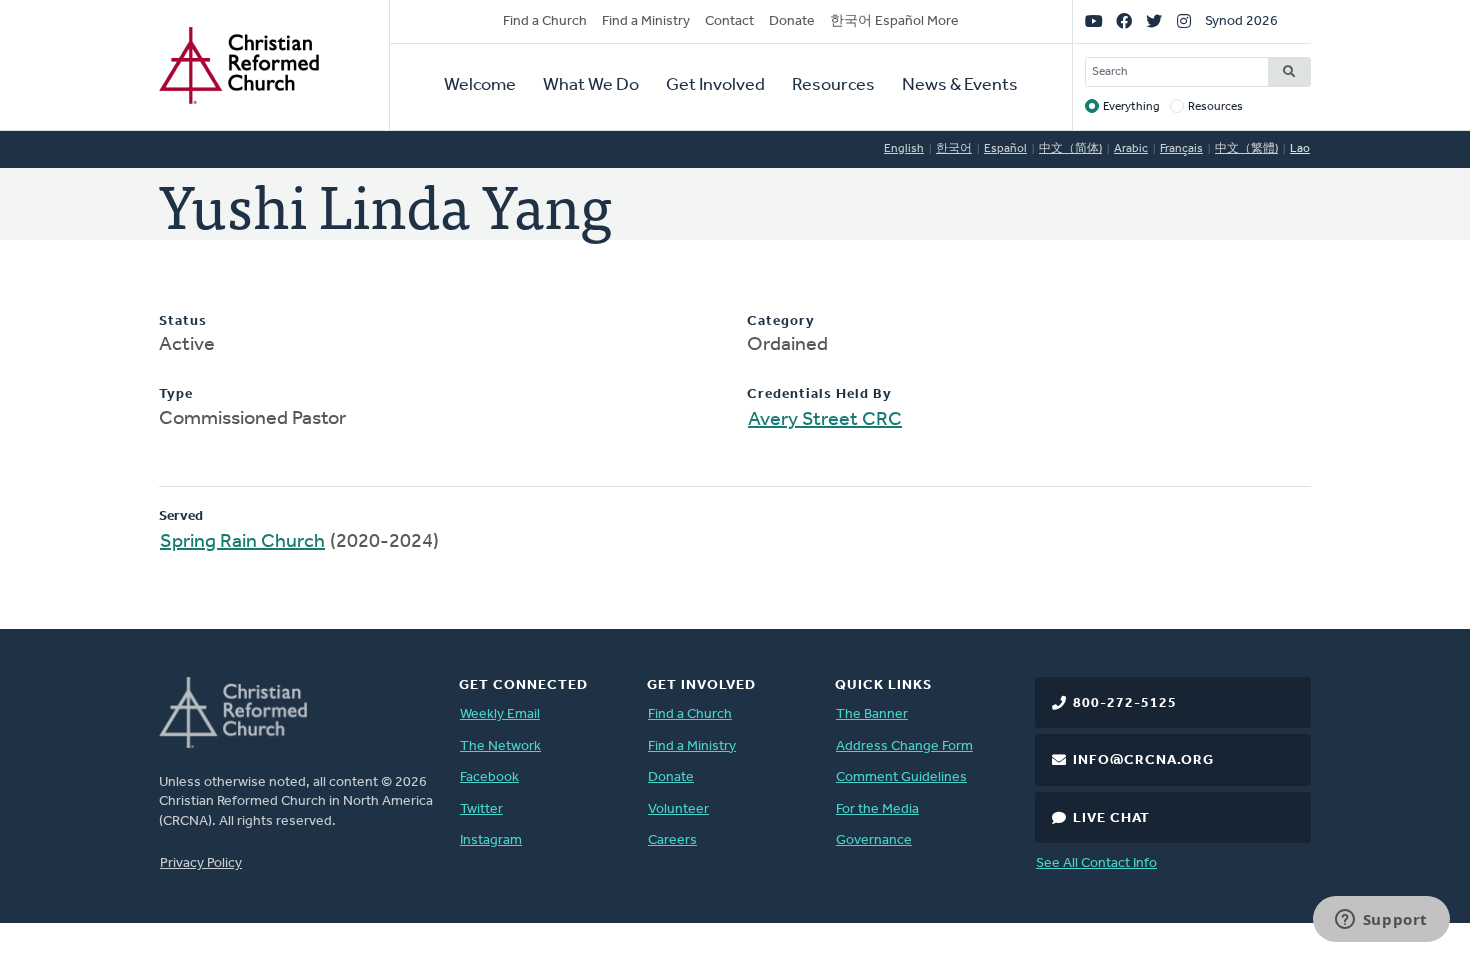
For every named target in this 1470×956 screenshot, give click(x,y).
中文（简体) (1070, 149)
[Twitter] (1154, 22)
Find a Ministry (646, 21)
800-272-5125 (1125, 703)
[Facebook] (1124, 22)
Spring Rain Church (242, 542)
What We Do (591, 86)
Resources (833, 86)
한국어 (954, 149)
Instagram (491, 840)
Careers (672, 840)
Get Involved (715, 86)
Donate (792, 21)
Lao (1300, 149)
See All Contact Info (1096, 863)
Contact (729, 21)
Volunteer (678, 809)
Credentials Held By (819, 394)
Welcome (480, 86)
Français (1181, 149)
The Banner (872, 714)
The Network (500, 746)
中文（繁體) (1246, 149)
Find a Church (545, 21)
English (904, 149)
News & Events (960, 86)
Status (183, 321)
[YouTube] (1094, 22)
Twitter (481, 809)
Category (781, 321)
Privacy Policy (201, 863)
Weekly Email (500, 714)
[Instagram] (1184, 22)
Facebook (489, 777)
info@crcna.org (1143, 760)
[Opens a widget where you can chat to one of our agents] (1381, 921)
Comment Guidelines (901, 777)
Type (176, 394)
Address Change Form (904, 746)
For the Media (877, 809)
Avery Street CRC (825, 420)
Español (1005, 149)
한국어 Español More (894, 21)
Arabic (1131, 149)
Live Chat (1111, 818)
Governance (874, 840)
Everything (1131, 107)
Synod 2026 (1241, 21)
